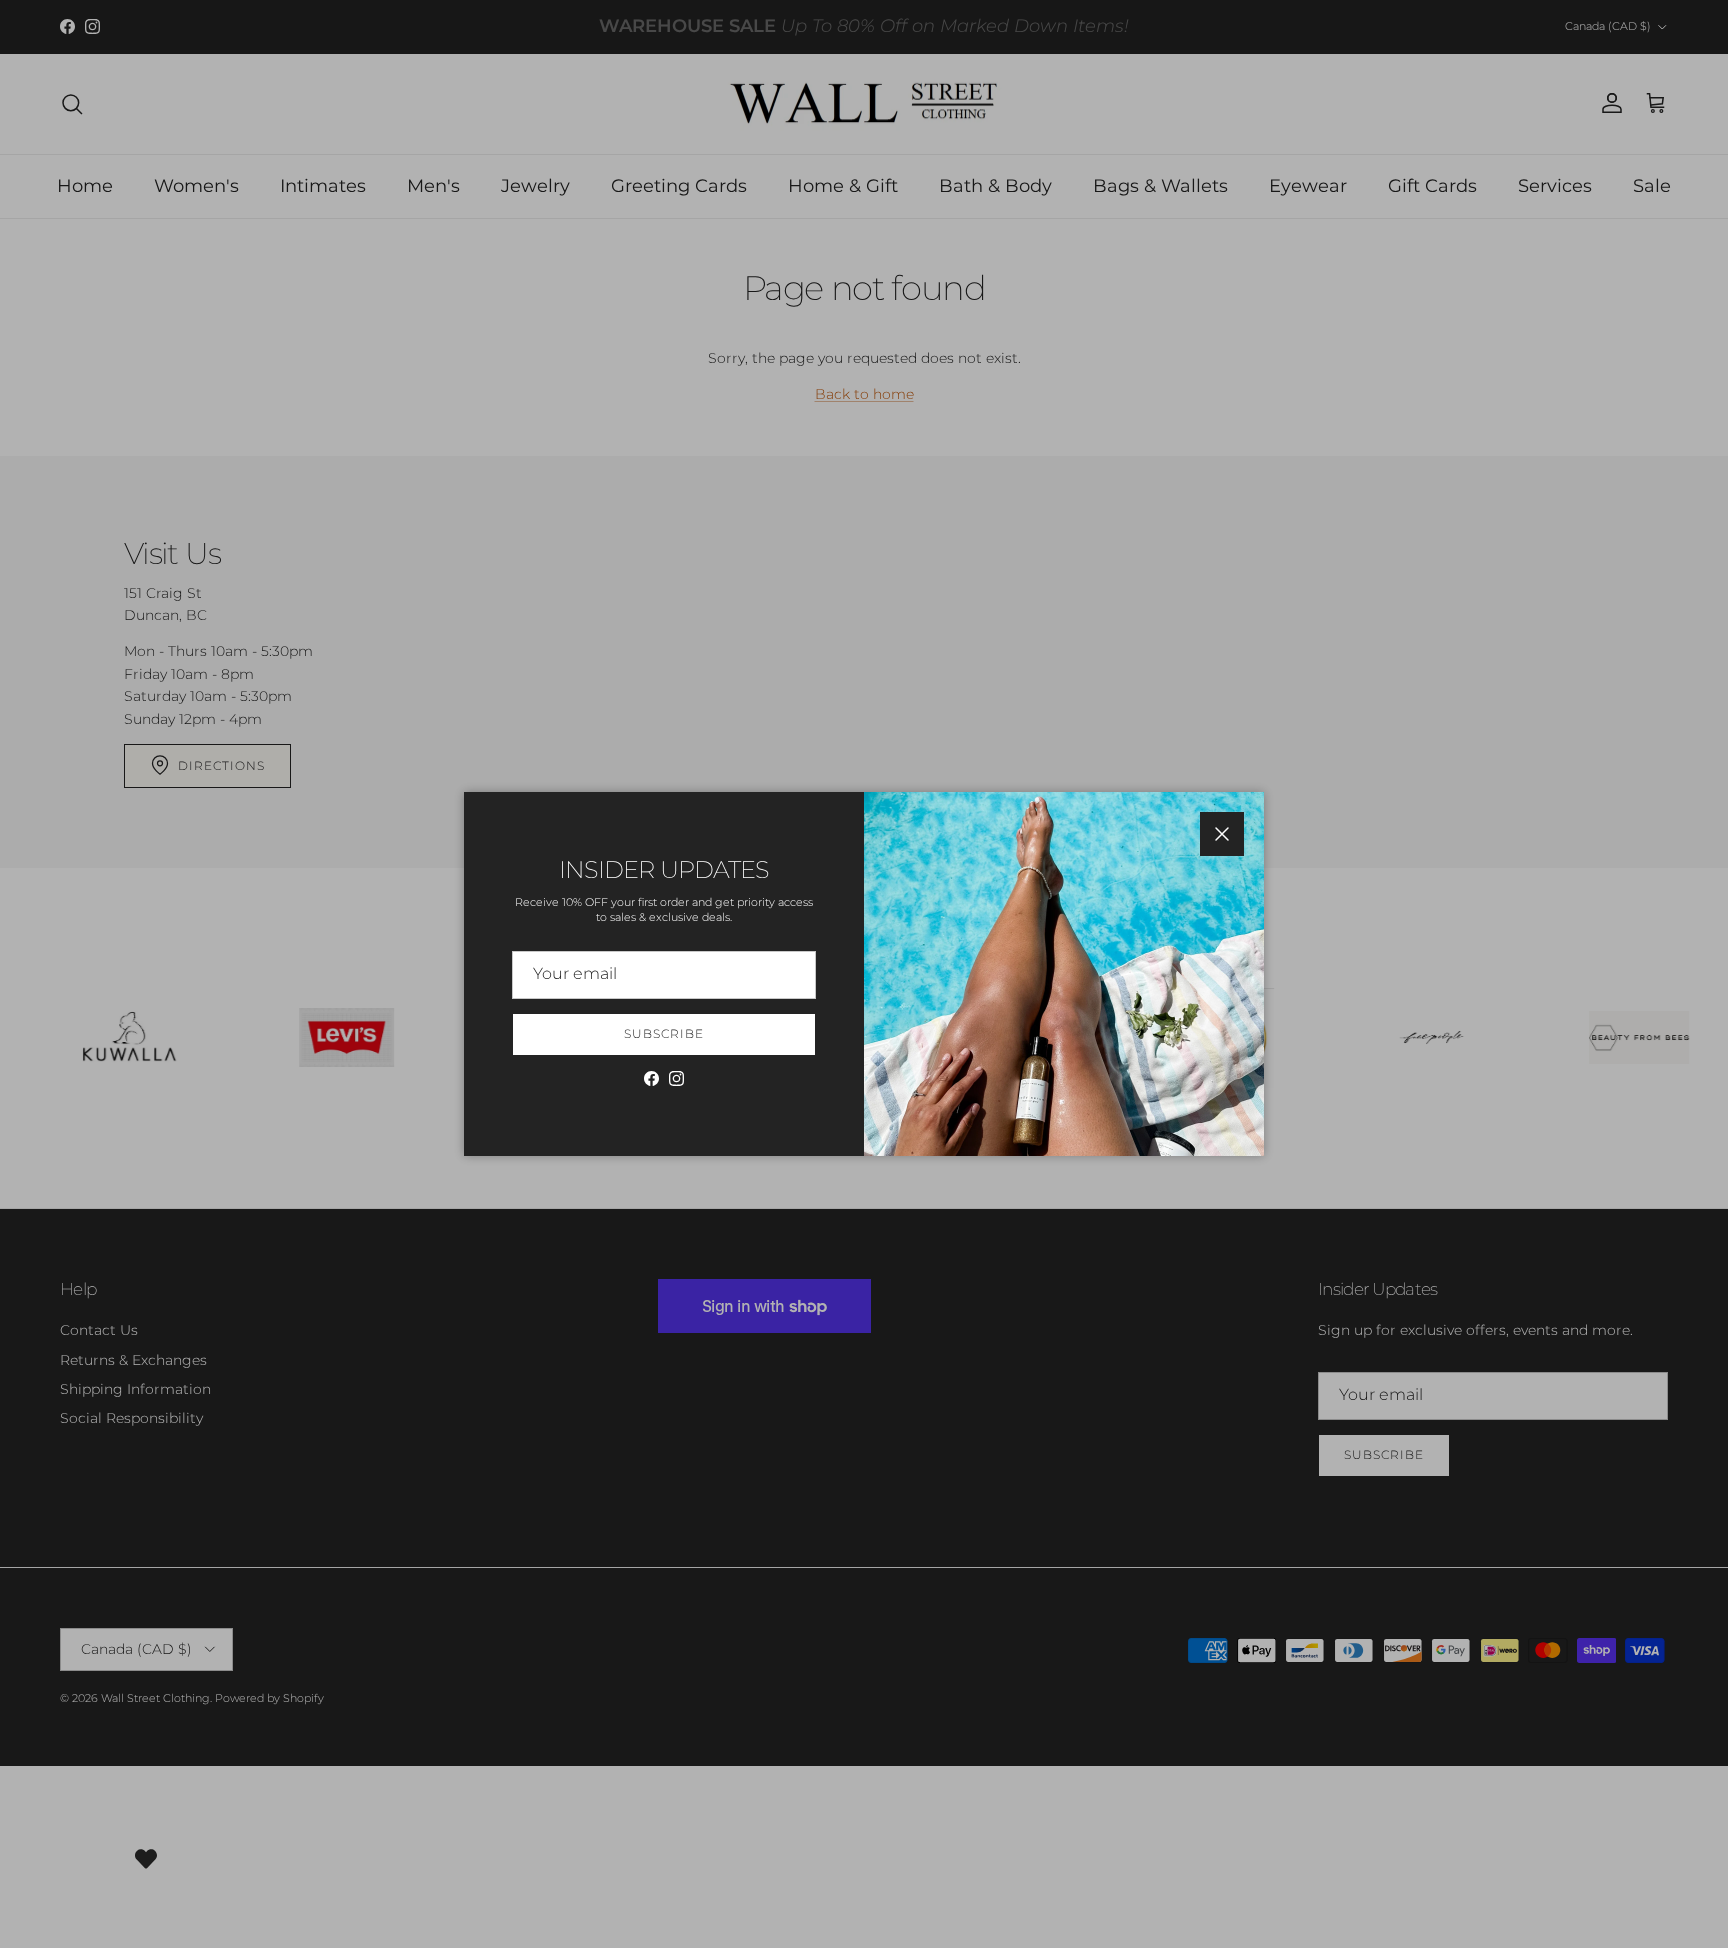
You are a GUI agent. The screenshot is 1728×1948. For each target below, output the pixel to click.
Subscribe (664, 1033)
